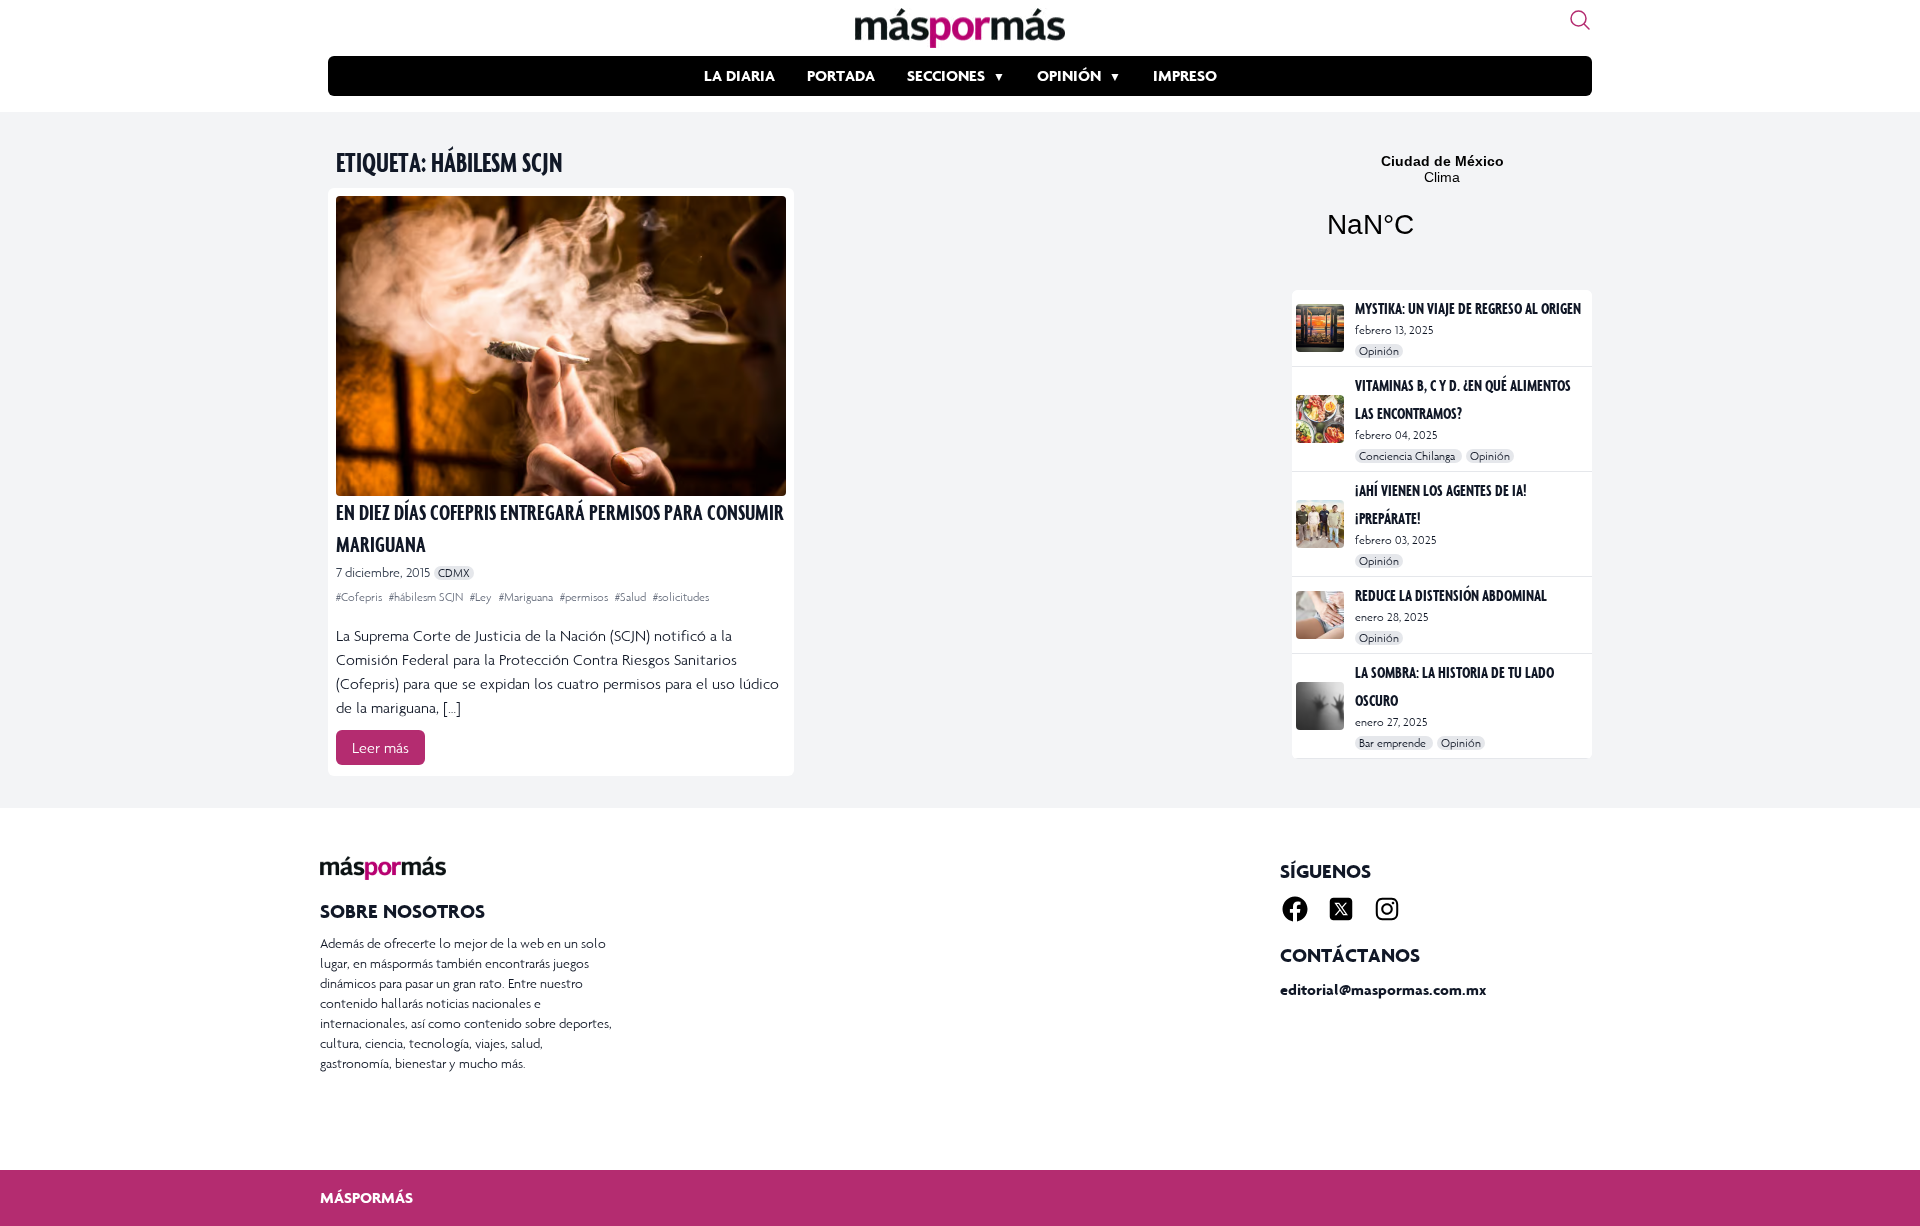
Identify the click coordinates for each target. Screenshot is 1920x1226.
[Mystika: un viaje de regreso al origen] (1321, 328)
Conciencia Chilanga (1408, 456)
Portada (841, 75)
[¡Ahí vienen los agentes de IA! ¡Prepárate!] (1321, 524)
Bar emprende (1394, 743)
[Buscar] (1580, 20)
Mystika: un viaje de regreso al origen (1468, 308)
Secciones (946, 75)
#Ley (482, 597)
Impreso (1185, 75)
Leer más (380, 747)
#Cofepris (360, 597)
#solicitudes (681, 597)
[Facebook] (1295, 909)
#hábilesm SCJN (427, 597)
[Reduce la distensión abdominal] (1321, 615)
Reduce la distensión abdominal (1451, 595)
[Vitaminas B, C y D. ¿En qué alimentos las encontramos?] (1321, 419)
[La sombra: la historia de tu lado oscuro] (1321, 706)
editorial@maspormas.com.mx (1383, 989)
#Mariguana (527, 597)
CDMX (454, 573)
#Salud (632, 597)
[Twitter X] (1341, 909)
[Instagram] (1387, 909)
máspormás (366, 1197)
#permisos (585, 597)
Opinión (1069, 75)
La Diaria (739, 75)
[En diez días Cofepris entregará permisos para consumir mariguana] (561, 346)
